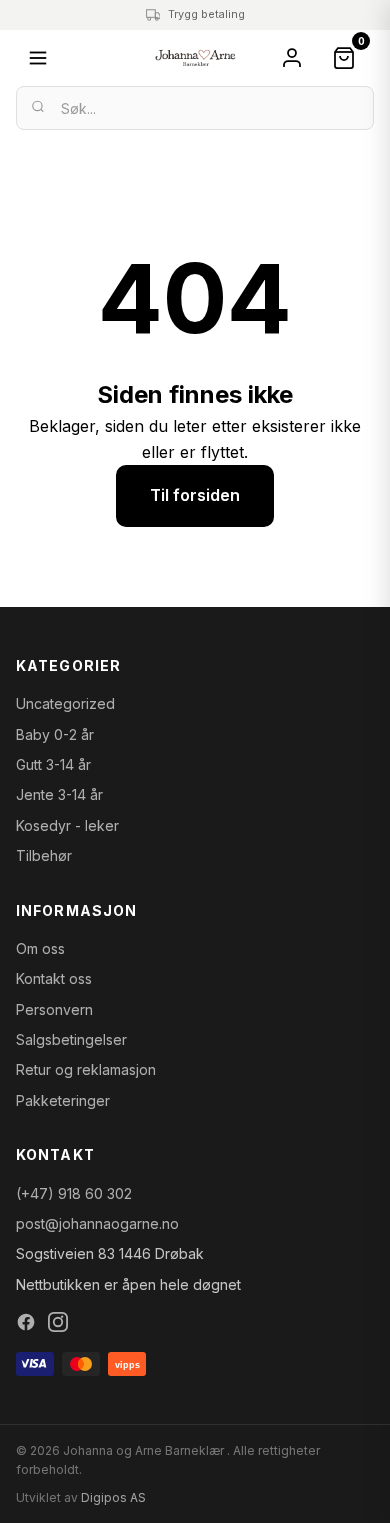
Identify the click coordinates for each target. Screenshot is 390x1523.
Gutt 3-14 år (53, 764)
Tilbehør (44, 855)
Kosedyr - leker (67, 825)
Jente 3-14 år (59, 794)
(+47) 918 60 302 (74, 1193)
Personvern (54, 1009)
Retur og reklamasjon (86, 1069)
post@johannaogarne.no (97, 1223)
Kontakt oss (54, 978)
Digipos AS (113, 1497)
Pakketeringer (63, 1100)
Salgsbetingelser (71, 1039)
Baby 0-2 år (55, 734)
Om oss (40, 948)
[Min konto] (292, 58)
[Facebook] (26, 1322)
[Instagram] (58, 1322)
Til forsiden (195, 495)
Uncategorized (65, 703)
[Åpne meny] (38, 58)
